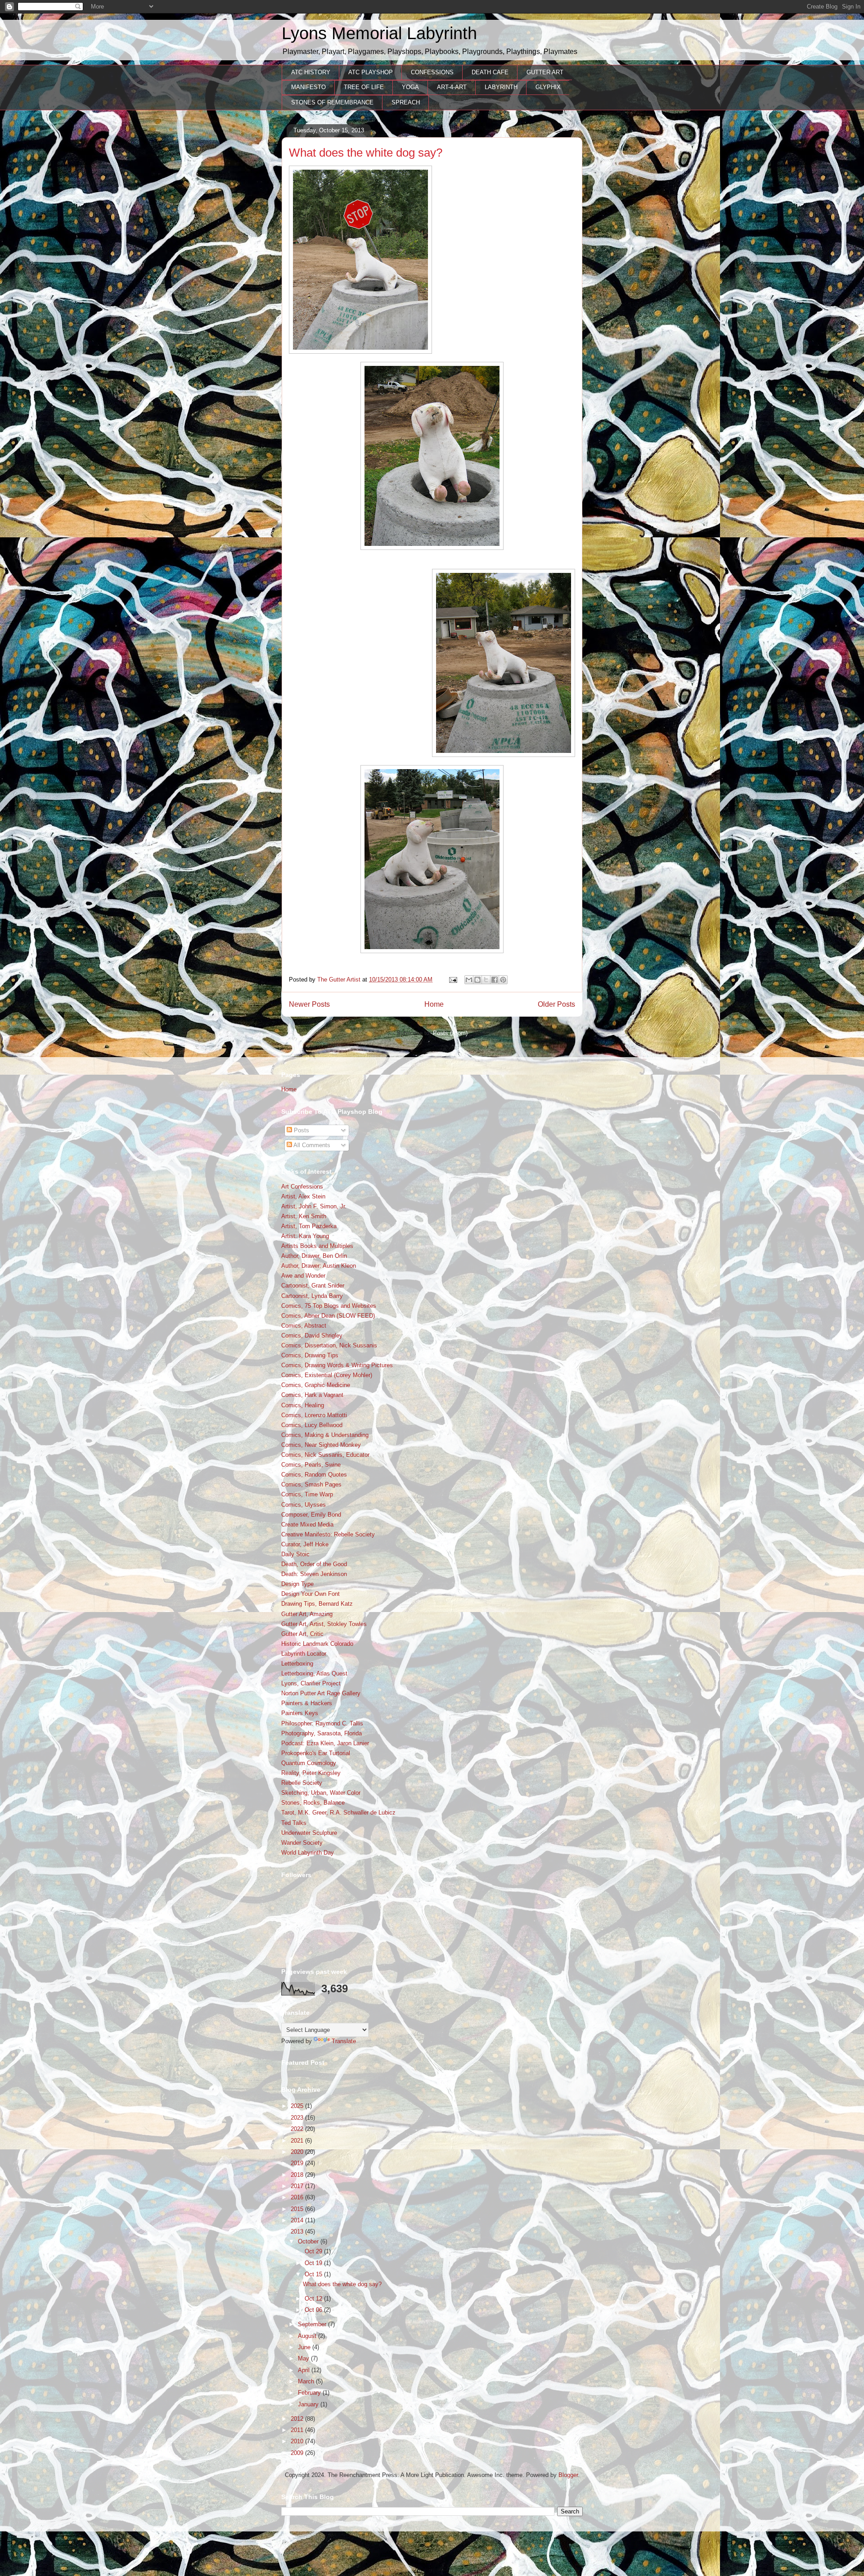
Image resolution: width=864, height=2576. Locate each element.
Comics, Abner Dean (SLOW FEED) (328, 1316)
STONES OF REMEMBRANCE (332, 102)
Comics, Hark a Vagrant (312, 1395)
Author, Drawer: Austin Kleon (319, 1266)
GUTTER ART (545, 72)
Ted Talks (294, 1823)
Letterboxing (297, 1664)
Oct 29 (314, 2251)
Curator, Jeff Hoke (305, 1544)
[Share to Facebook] (495, 980)
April (305, 2370)
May (304, 2358)
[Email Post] (452, 980)
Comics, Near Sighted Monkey (321, 1445)
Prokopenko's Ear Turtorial (316, 1753)
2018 (298, 2175)
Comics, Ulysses (304, 1505)
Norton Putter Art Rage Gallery (321, 1693)
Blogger (568, 2475)
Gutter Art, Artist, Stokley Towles (324, 1624)
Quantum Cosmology (309, 1763)
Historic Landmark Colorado (317, 1644)
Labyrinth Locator (304, 1654)
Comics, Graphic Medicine (316, 1385)
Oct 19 (314, 2263)
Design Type (297, 1584)
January (309, 2404)
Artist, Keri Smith (304, 1216)
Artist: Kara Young (305, 1236)
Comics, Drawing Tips (310, 1355)
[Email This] (469, 980)
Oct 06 (314, 2310)
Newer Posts (309, 1004)
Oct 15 (314, 2274)
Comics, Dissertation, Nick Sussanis (329, 1345)
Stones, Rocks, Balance (313, 1803)
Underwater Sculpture (309, 1833)
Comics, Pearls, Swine (311, 1465)
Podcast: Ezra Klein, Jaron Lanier (325, 1743)
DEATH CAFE (490, 72)
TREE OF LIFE (364, 87)
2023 (298, 2118)
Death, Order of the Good (314, 1564)
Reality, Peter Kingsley (311, 1773)
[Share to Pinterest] (503, 980)
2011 (298, 2430)
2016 (298, 2197)
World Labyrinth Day (308, 1853)
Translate (344, 2041)
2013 (298, 2231)
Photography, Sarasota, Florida (322, 1733)
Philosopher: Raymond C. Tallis (322, 1723)
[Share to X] (486, 980)
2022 (298, 2129)
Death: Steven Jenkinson (314, 1574)
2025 (298, 2106)
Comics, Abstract (304, 1326)
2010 (298, 2441)
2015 (298, 2209)
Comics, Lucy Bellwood (312, 1425)
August (308, 2336)
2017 (298, 2186)
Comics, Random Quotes (314, 1475)
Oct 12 (314, 2299)
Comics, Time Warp (307, 1494)
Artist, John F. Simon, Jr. (314, 1206)
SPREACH (406, 102)
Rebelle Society (302, 1783)
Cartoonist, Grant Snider (313, 1286)
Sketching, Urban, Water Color (321, 1793)
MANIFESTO (308, 87)
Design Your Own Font (310, 1594)
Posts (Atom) (450, 1033)
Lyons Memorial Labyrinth (379, 33)
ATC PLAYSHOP (371, 72)
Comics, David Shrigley (312, 1335)
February (310, 2393)
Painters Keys (300, 1713)
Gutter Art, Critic (302, 1634)
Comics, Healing (303, 1405)
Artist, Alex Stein (303, 1196)
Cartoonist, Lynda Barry (312, 1296)
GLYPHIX (548, 87)
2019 (298, 2163)
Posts (301, 1130)
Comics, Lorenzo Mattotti (314, 1415)
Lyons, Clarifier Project (311, 1683)
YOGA (410, 87)
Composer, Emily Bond (311, 1515)
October (309, 2241)
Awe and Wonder (303, 1276)
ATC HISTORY (311, 72)
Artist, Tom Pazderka (309, 1226)
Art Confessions (302, 1187)
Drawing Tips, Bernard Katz (317, 1604)
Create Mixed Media (307, 1524)
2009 (298, 2453)
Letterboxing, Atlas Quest (314, 1673)
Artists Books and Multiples (317, 1246)
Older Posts (556, 1004)
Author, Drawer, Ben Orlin (314, 1256)
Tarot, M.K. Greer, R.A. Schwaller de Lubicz (338, 1813)
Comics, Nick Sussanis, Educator (325, 1455)
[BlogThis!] (477, 980)
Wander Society (302, 1843)
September (313, 2324)
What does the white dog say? (366, 153)
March (307, 2381)
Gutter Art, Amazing (307, 1614)
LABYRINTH (501, 87)
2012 (298, 2419)
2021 (298, 2141)
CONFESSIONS (432, 72)
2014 (298, 2220)
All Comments (311, 1145)
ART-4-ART (452, 87)
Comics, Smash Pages (311, 1484)
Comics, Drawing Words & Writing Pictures (337, 1365)
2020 (298, 2152)
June (305, 2347)
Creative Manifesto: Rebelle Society (328, 1534)
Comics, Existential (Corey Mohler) (327, 1375)
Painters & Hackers (307, 1703)
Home (434, 1004)
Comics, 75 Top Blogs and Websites (329, 1306)
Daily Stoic (295, 1554)
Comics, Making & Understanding (325, 1435)
